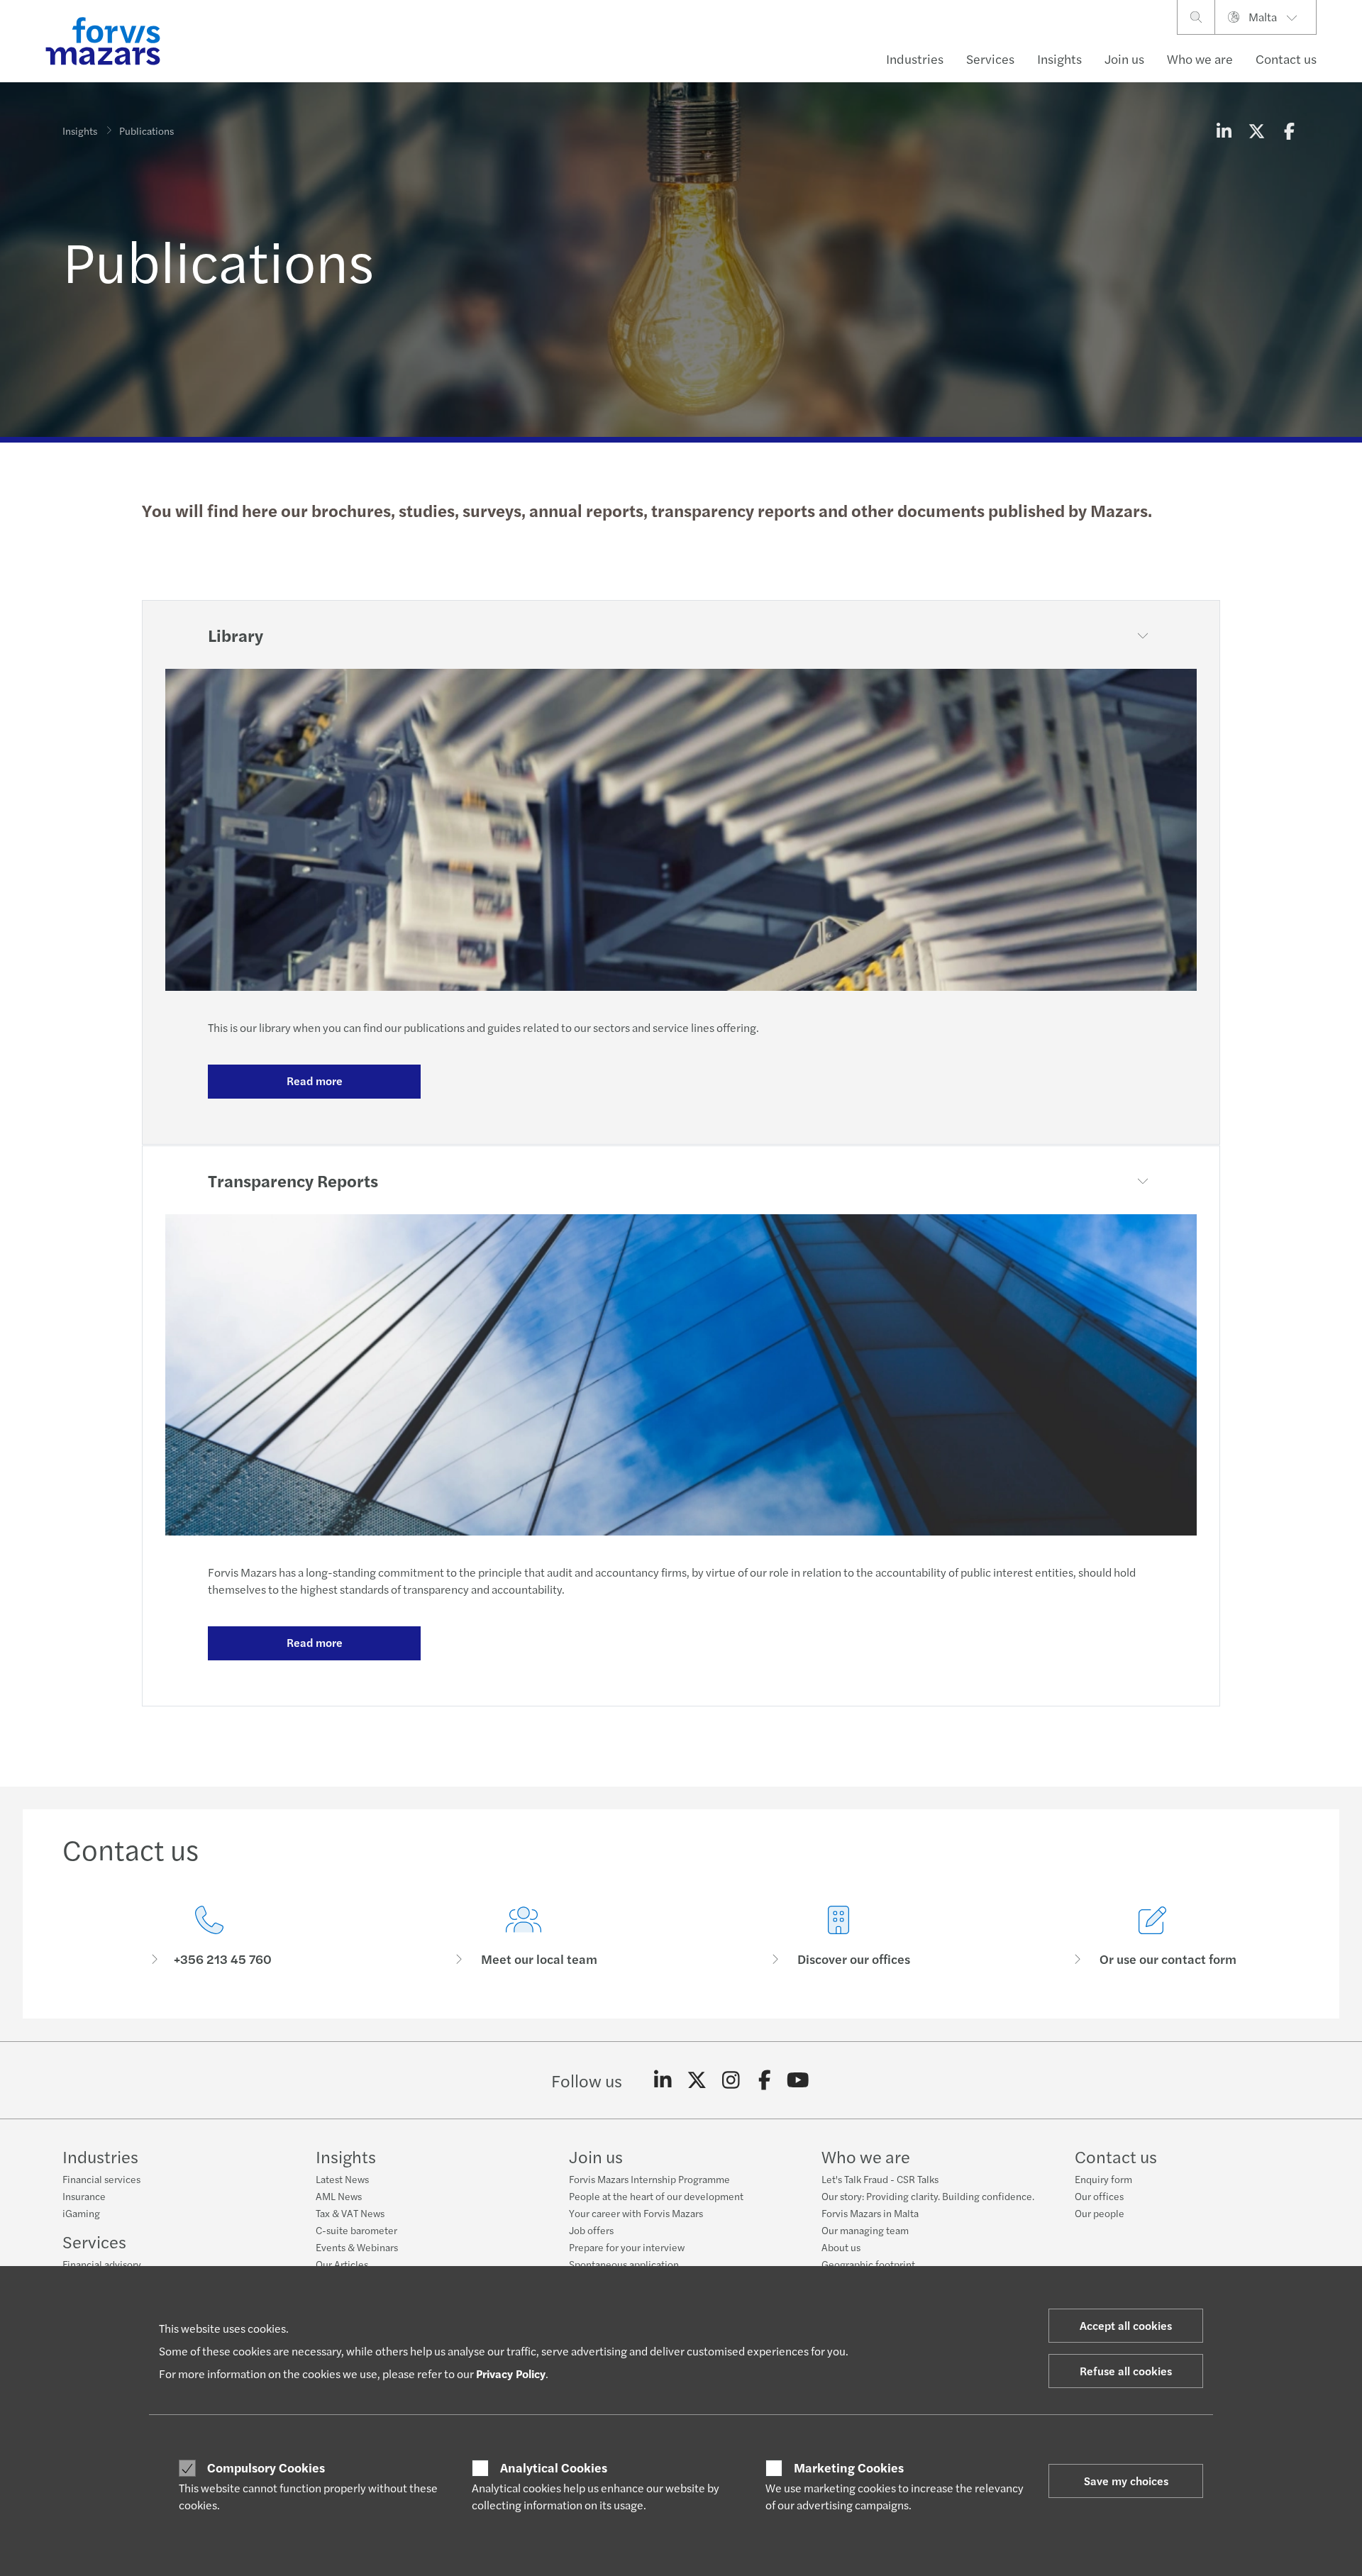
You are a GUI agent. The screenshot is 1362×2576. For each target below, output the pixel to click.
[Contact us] (209, 1937)
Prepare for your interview (627, 2247)
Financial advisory (102, 2264)
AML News (339, 2196)
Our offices (1099, 2196)
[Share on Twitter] (1256, 131)
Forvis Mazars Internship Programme (649, 2179)
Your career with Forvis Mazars (636, 2213)
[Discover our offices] (838, 1937)
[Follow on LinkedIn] (663, 2080)
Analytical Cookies (554, 2467)
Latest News (342, 2179)
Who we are (1200, 59)
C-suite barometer (356, 2230)
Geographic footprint (868, 2264)
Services (990, 59)
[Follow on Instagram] (731, 2080)
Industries (915, 59)
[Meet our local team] (524, 1937)
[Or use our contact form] (1153, 1937)
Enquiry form (1103, 2179)
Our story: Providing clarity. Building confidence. (928, 2196)
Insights (1059, 59)
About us (841, 2247)
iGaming (81, 2213)
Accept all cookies (1126, 2325)
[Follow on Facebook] (764, 2080)
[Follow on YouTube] (798, 2080)
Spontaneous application (624, 2264)
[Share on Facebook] (1289, 131)
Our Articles (342, 2264)
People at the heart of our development (656, 2196)
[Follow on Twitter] (697, 2080)
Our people (1100, 2213)
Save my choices (1126, 2481)
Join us (1124, 59)
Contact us (1286, 59)
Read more (315, 1081)
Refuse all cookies (1126, 2371)
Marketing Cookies (849, 2467)
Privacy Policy (511, 2374)
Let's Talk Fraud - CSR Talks (880, 2179)
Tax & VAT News (350, 2213)
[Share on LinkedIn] (1224, 131)
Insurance (84, 2196)
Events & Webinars (357, 2247)
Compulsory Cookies (266, 2467)
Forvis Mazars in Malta (870, 2213)
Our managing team (865, 2230)
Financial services (101, 2179)
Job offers (591, 2230)
